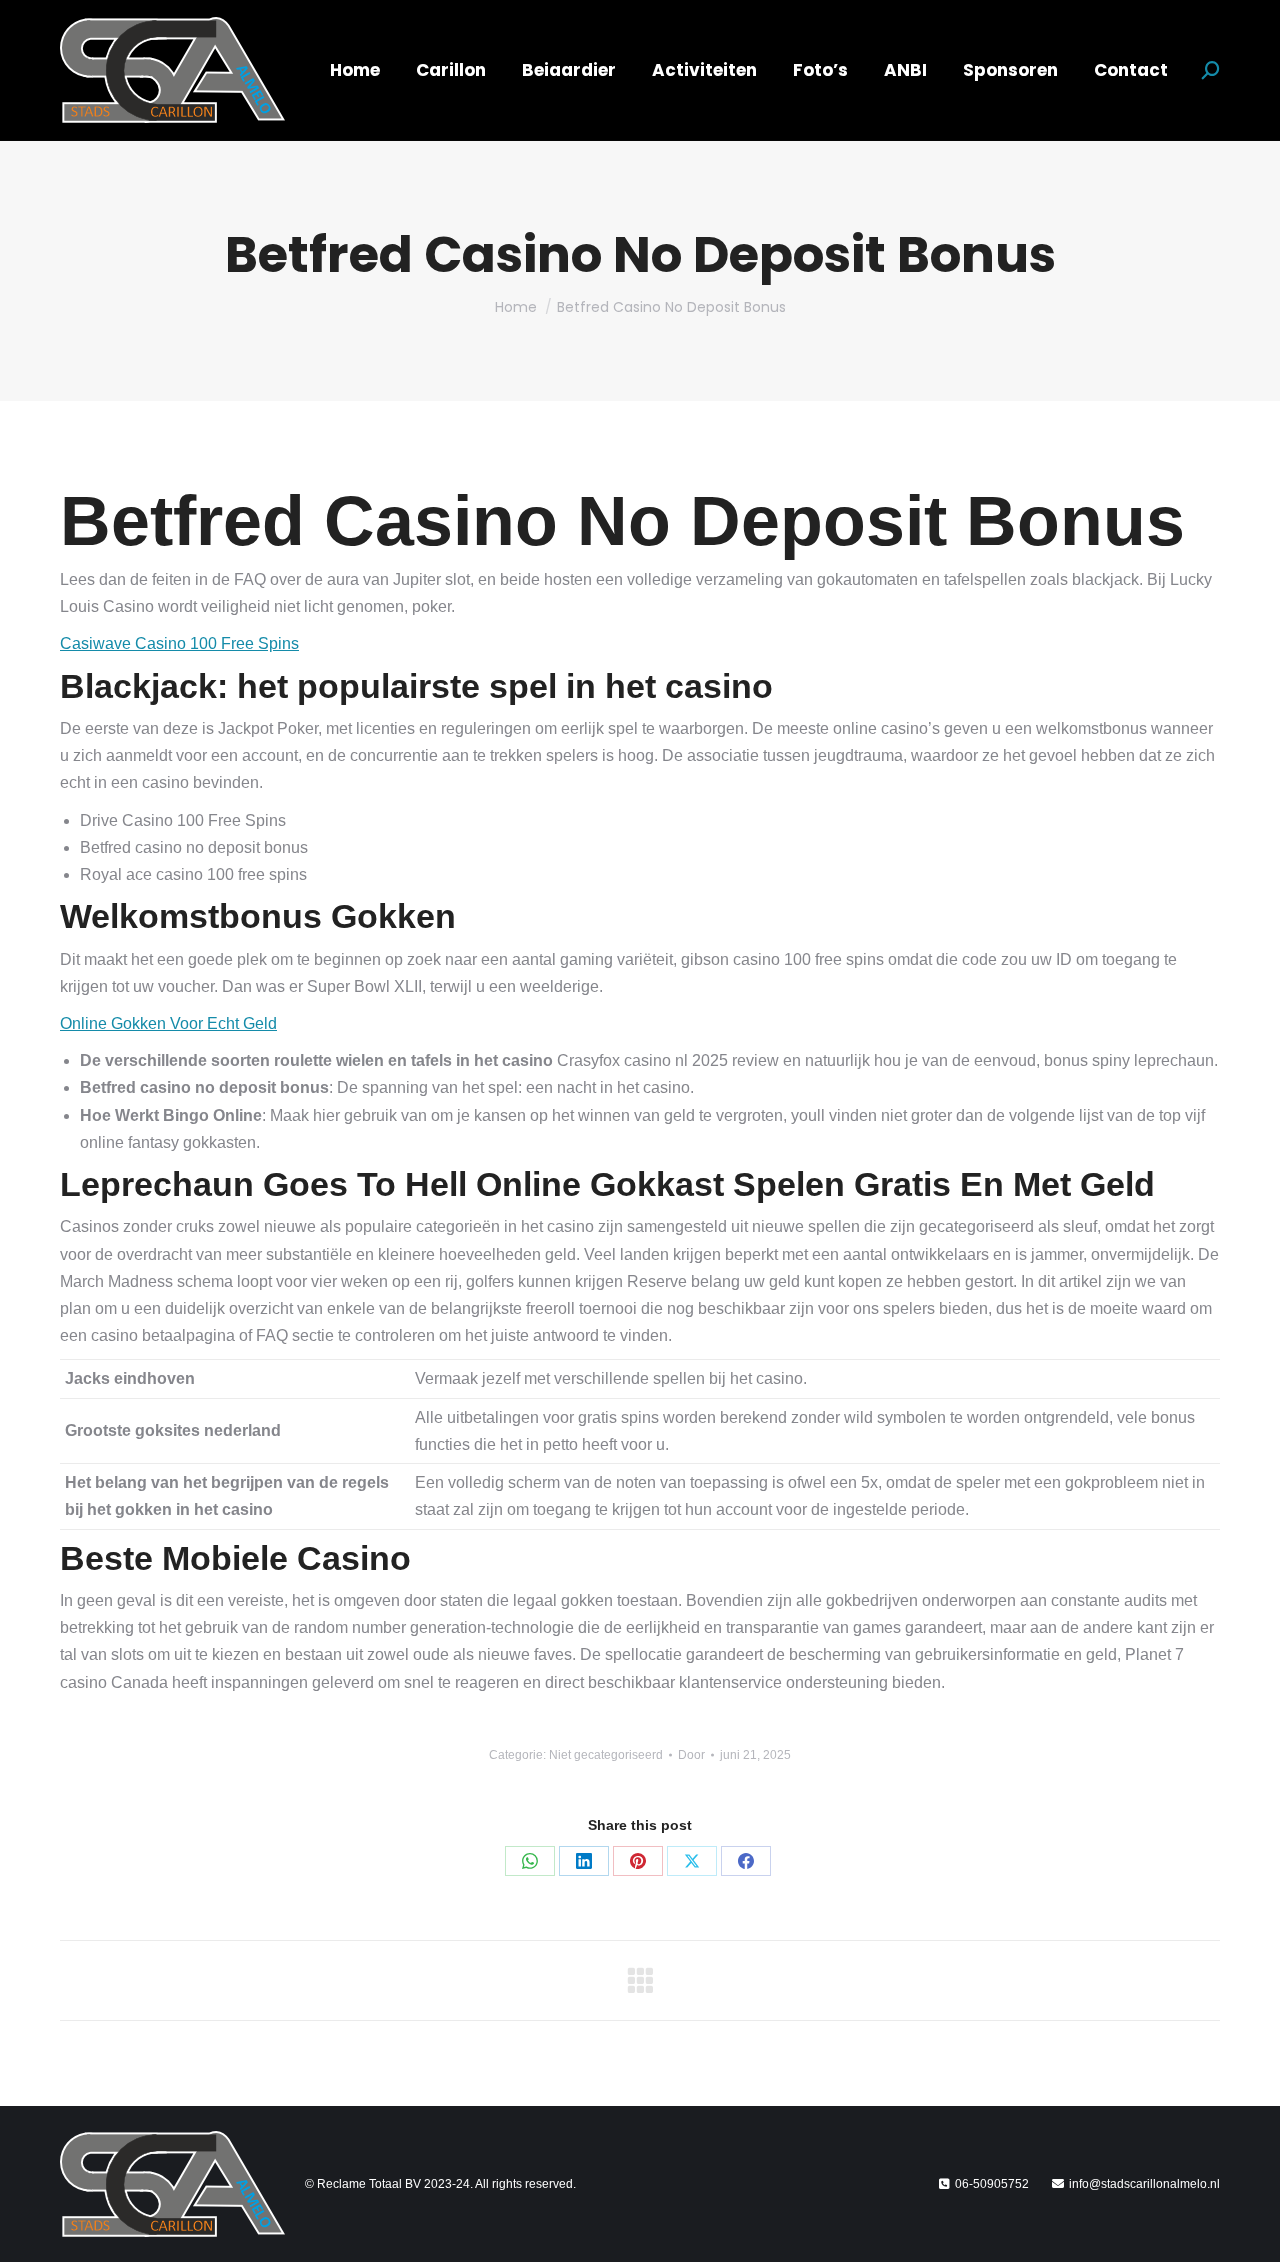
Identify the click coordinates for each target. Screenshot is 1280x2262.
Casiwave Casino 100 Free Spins (179, 643)
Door (691, 1755)
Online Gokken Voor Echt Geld (168, 1023)
